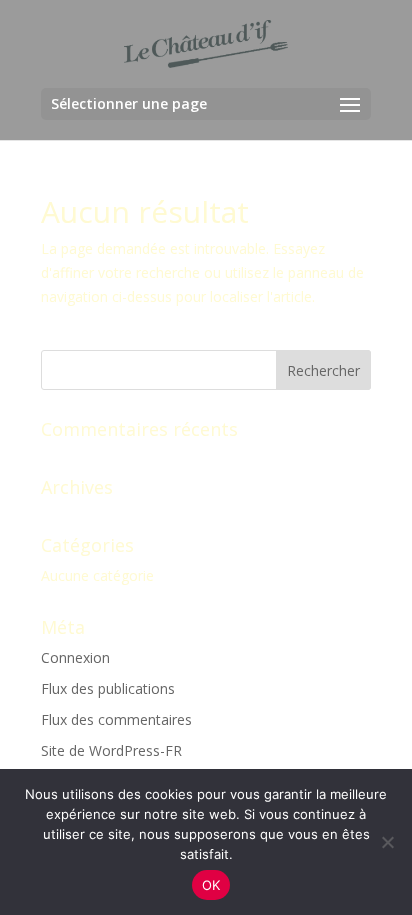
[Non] (387, 842)
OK (211, 885)
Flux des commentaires (116, 719)
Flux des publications (108, 688)
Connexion (75, 657)
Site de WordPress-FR (111, 750)
